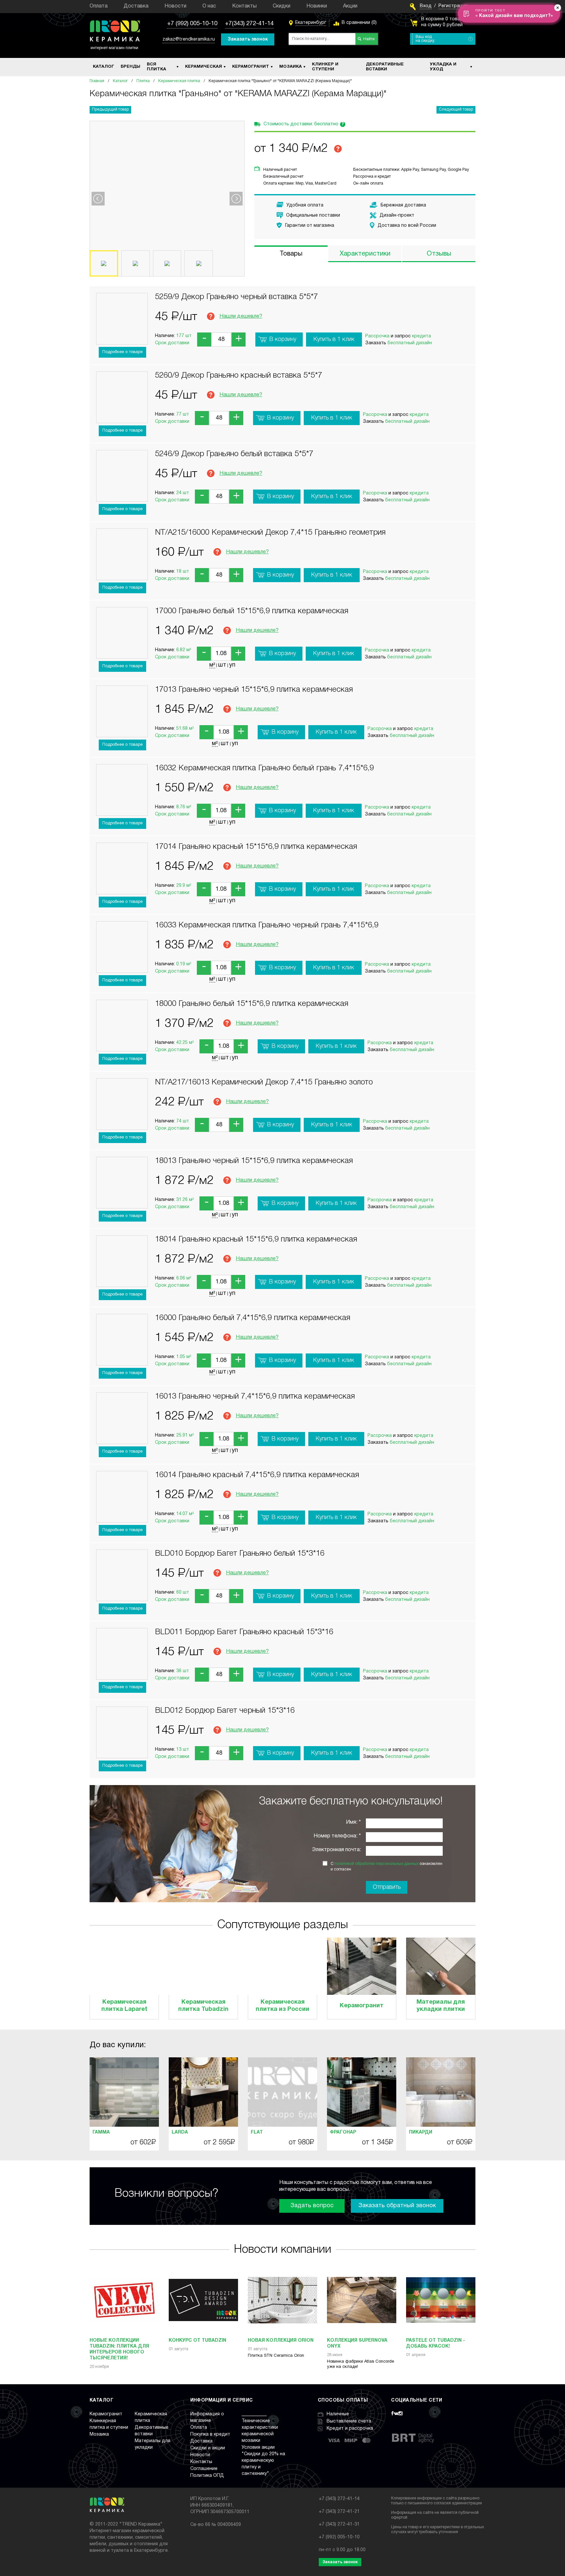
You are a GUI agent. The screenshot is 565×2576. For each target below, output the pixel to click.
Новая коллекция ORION (281, 2341)
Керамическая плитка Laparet (124, 2006)
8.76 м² (184, 807)
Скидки (282, 6)
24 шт (183, 493)
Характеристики (365, 254)
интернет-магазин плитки (114, 48)
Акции (350, 6)
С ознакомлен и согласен (386, 1867)
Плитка (143, 81)
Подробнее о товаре (122, 352)
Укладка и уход (443, 67)
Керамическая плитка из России (282, 2006)
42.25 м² (185, 1043)
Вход (426, 6)
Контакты (244, 6)
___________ (254, 2414)
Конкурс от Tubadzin (197, 2341)
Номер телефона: (335, 1836)
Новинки (317, 6)
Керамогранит (251, 67)
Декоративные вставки (385, 67)
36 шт (183, 1671)
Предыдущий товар (110, 109)
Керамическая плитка (179, 81)
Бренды (130, 67)
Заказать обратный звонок (397, 2206)
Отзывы (439, 254)
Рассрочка (377, 336)
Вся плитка (156, 67)
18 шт (183, 572)
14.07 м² (185, 1514)
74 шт (183, 1121)
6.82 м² (184, 650)
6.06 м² (184, 1278)
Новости (175, 6)
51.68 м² (185, 729)
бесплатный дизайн (410, 343)
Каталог (103, 67)
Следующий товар (456, 109)
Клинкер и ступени (325, 67)
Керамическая (204, 67)
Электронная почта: (336, 1850)
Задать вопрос (312, 2206)
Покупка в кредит (210, 2434)
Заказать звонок (248, 39)
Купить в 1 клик (334, 339)
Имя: (352, 1822)
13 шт (183, 1750)
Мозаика (291, 67)
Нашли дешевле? (241, 316)
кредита (421, 336)
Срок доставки (172, 343)
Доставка (136, 6)
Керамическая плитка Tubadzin (203, 2006)
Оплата (99, 6)
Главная (97, 81)
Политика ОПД (207, 2476)
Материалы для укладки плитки (441, 2006)
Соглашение (204, 2469)
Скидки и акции (208, 2448)
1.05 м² (184, 1357)
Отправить (387, 1887)
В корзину (283, 339)
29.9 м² (184, 886)
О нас (209, 6)
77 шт (183, 414)
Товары (291, 254)
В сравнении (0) (359, 23)
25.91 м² (185, 1435)
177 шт (184, 336)
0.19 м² (184, 964)
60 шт (183, 1592)
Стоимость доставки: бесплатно (304, 124)
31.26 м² (185, 1200)
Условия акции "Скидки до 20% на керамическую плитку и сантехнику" (263, 2461)
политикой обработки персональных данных (377, 1864)
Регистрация (453, 6)
